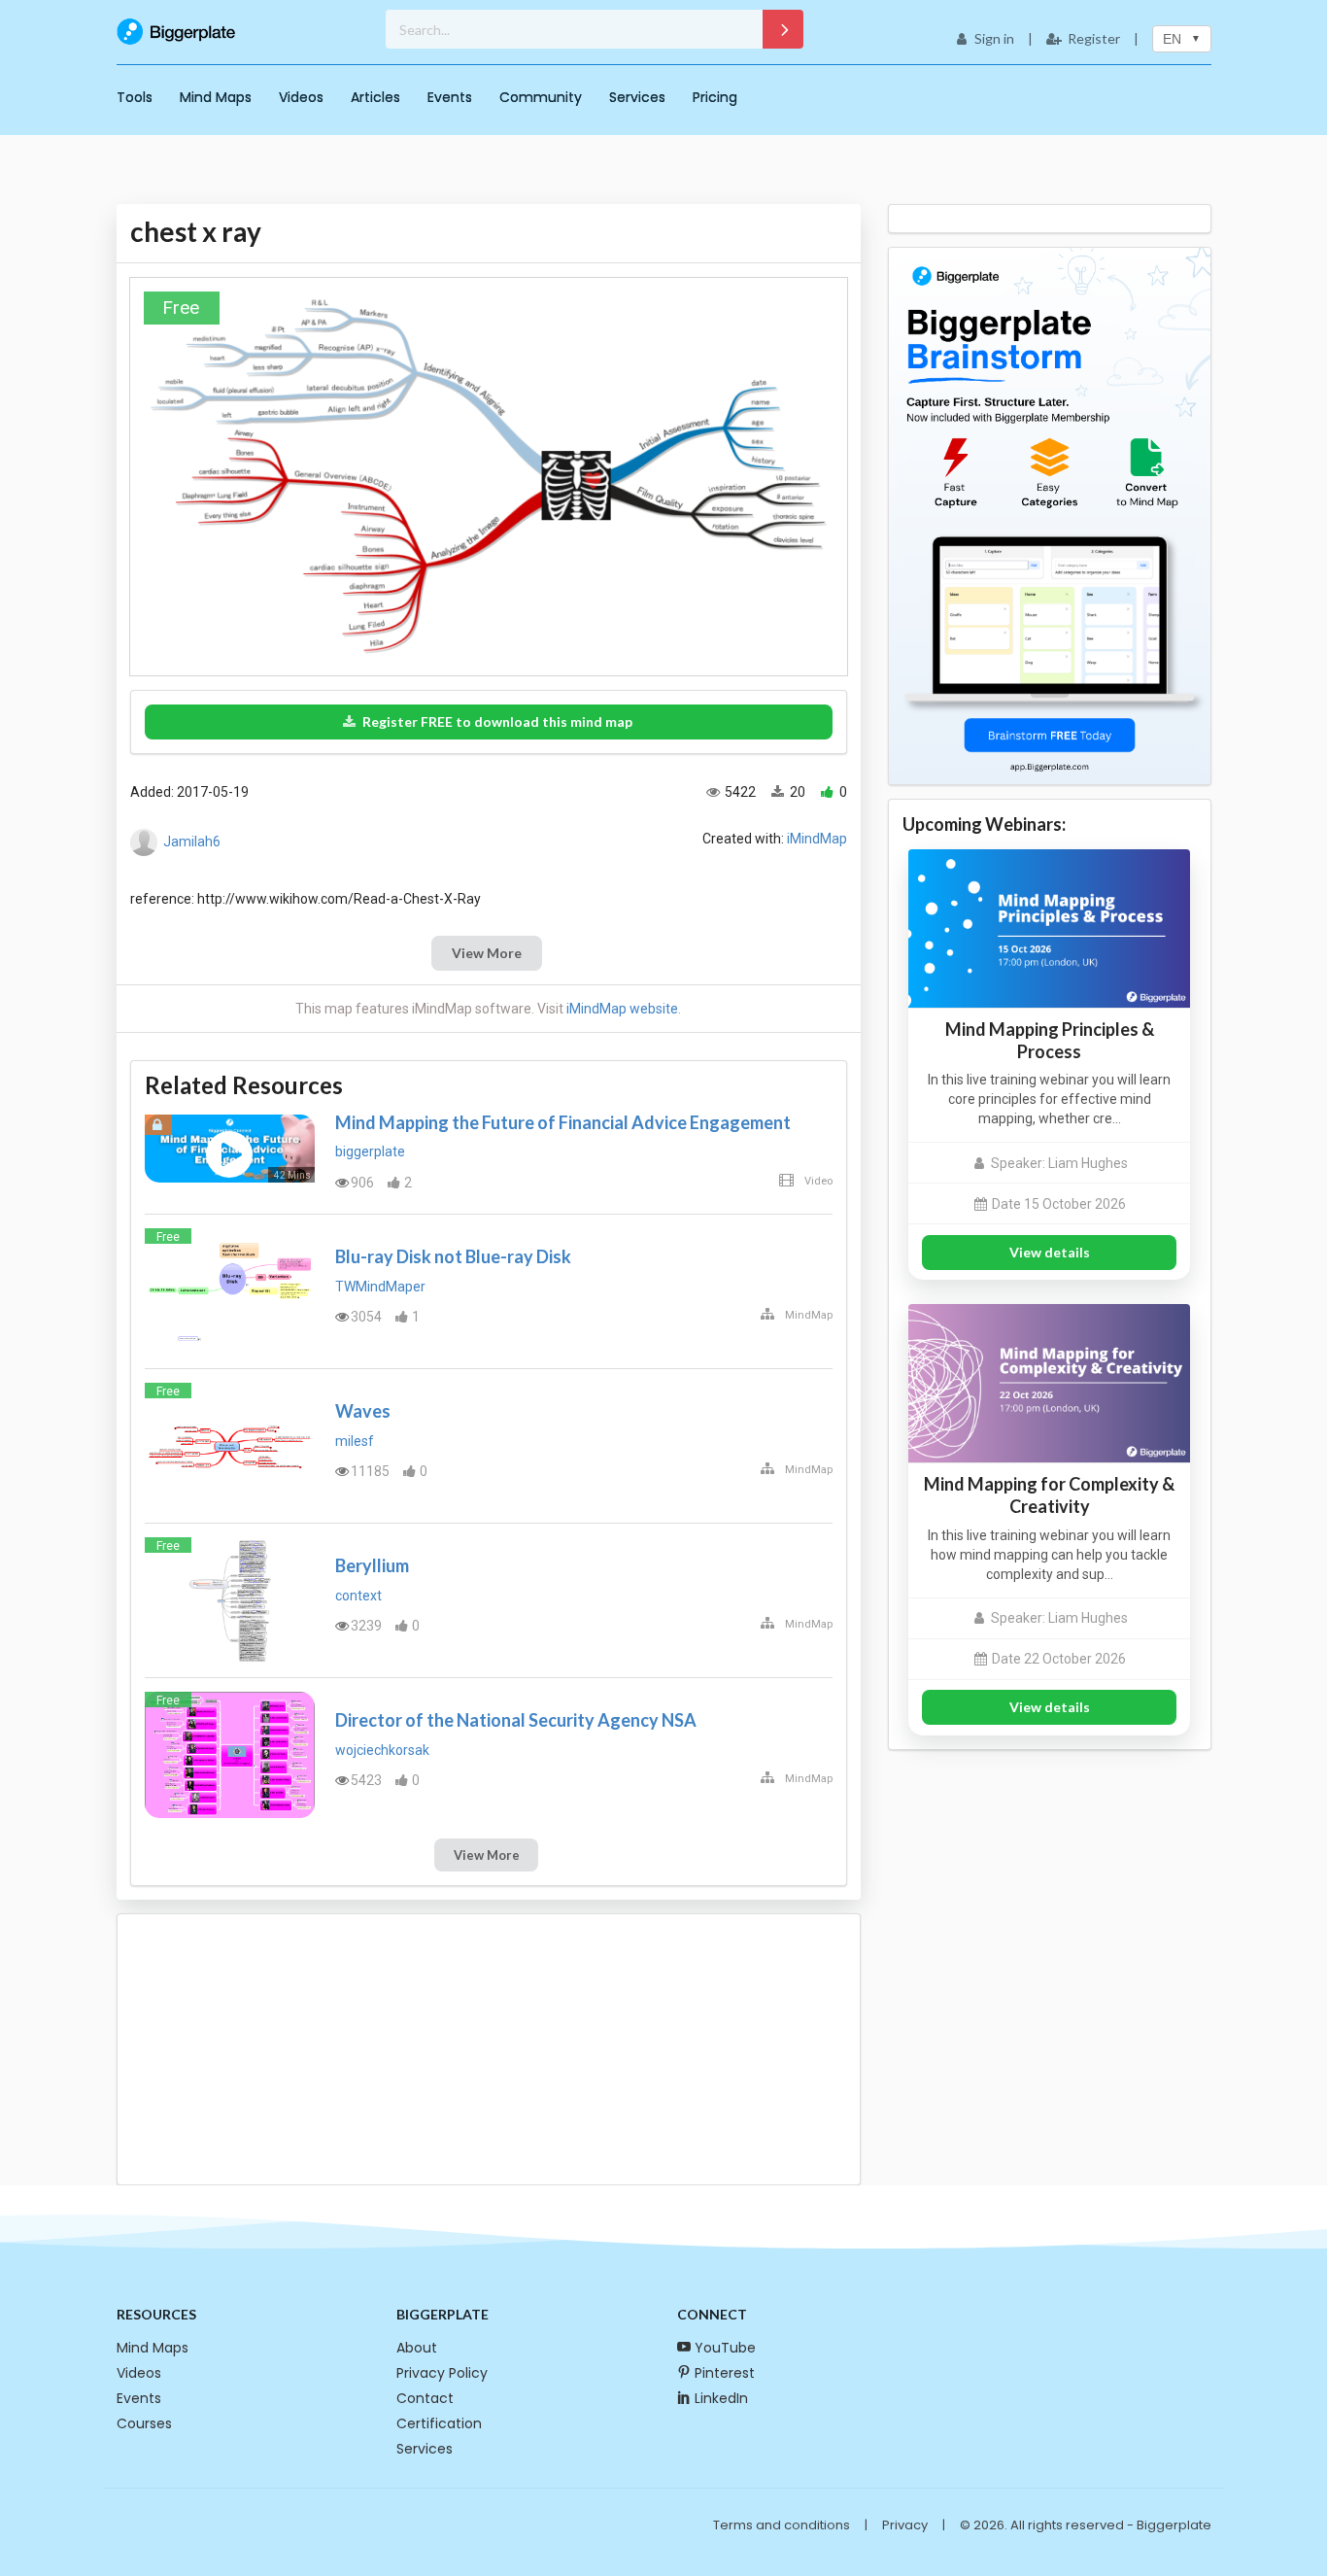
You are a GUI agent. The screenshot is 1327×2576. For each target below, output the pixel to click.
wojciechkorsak (382, 1750)
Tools (135, 97)
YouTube (725, 2348)
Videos (301, 97)
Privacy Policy (442, 2373)
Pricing (715, 97)
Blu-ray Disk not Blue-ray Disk (453, 1256)
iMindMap (817, 839)
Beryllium (372, 1565)
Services (637, 97)
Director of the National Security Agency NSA (516, 1720)
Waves (363, 1411)
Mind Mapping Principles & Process (1050, 1040)
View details (1050, 1252)
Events (450, 97)
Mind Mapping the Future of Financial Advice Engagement (563, 1122)
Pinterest (725, 2373)
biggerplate (370, 1151)
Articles (375, 97)
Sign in (994, 38)
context (358, 1596)
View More (487, 953)
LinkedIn (721, 2398)
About (417, 2348)
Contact (425, 2398)
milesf (355, 1441)
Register (1094, 38)
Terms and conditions (782, 2525)
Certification (439, 2423)
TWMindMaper (380, 1287)
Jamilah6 (192, 841)
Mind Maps (216, 97)
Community (541, 97)
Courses (144, 2423)
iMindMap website (622, 1009)
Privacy (905, 2525)
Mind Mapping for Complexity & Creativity (1049, 1495)
